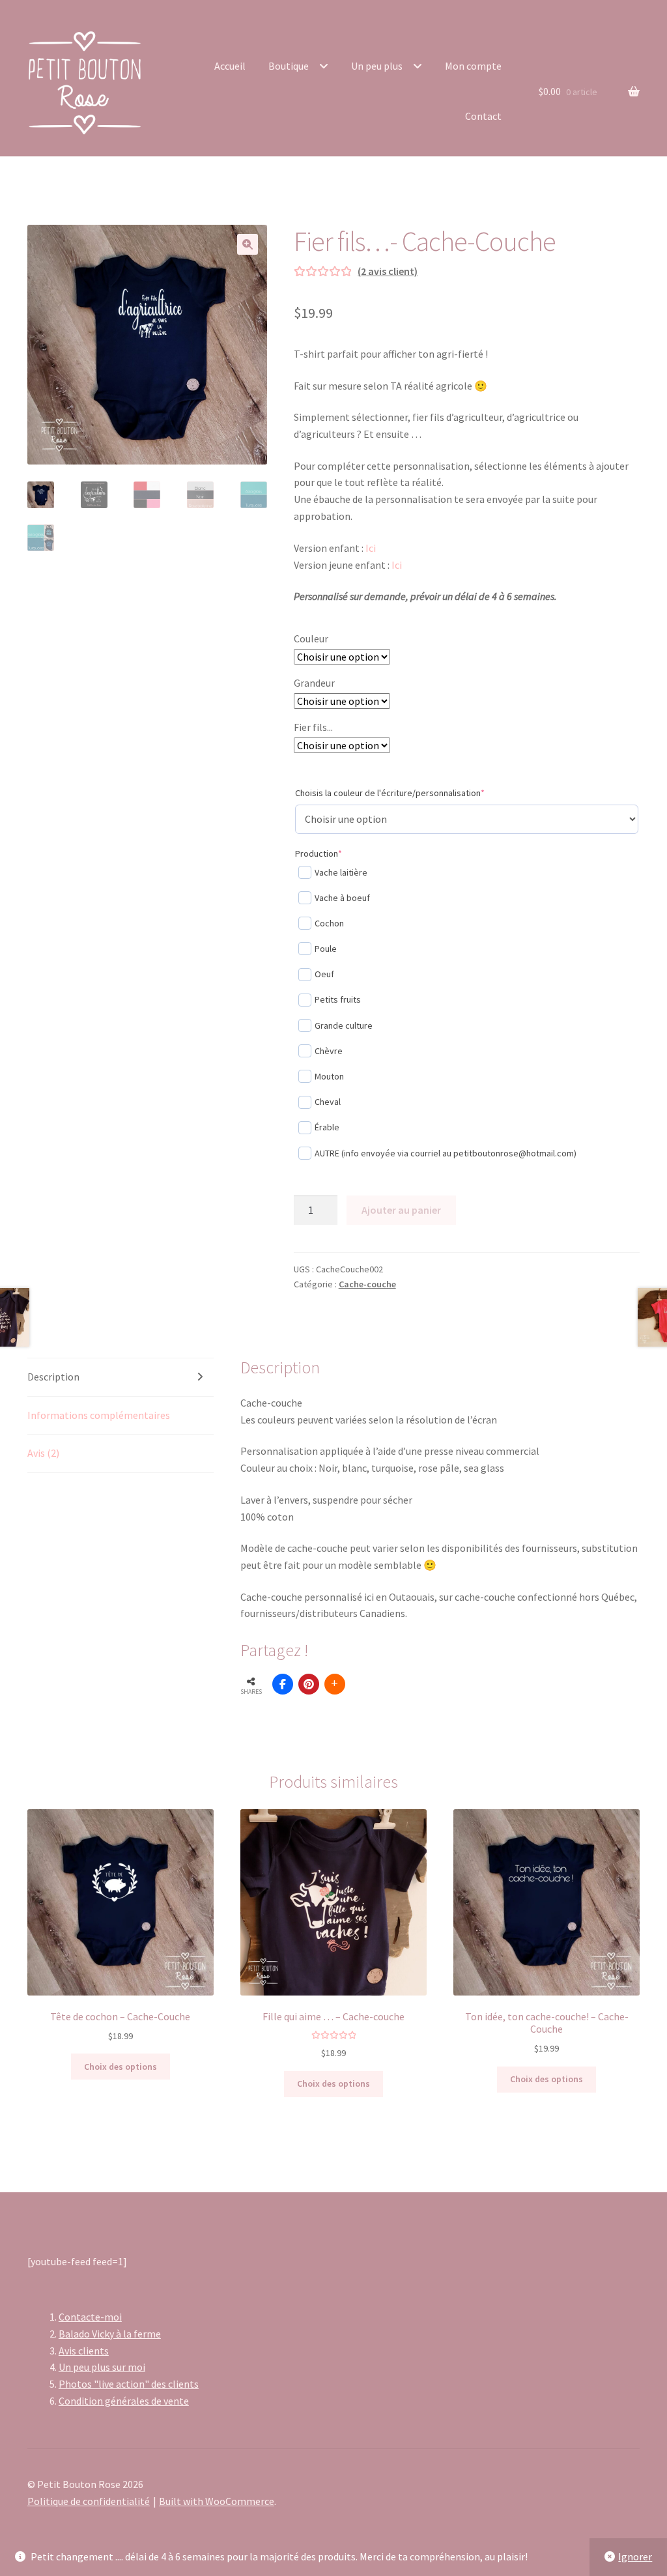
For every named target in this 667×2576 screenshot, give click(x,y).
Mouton (329, 1076)
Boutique (289, 66)
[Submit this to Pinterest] (309, 1684)
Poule (326, 949)
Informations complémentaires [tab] (99, 1415)
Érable (327, 1127)
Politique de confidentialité (89, 2501)
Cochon (329, 923)
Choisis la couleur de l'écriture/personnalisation (409, 793)
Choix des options (121, 2067)
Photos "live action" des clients (129, 2384)
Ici (371, 548)
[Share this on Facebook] (283, 1684)
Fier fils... (313, 727)
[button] (248, 244)
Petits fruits (338, 999)
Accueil (230, 66)
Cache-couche (367, 1284)
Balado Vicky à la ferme (110, 2334)
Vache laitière (341, 872)
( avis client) (388, 271)
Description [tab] (53, 1377)
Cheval (328, 1102)
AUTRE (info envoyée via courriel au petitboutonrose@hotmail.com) (446, 1153)
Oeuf (324, 974)
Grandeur (314, 683)
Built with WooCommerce (217, 2501)
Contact (483, 116)
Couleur (311, 638)
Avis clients (84, 2351)
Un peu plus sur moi (102, 2367)
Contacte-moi (90, 2317)
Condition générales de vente (124, 2401)
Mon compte (473, 66)
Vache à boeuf (342, 898)
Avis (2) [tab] (43, 1453)
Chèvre (329, 1051)
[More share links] (335, 1684)
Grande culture (344, 1025)
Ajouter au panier (401, 1210)
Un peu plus (377, 66)
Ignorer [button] (635, 2556)
